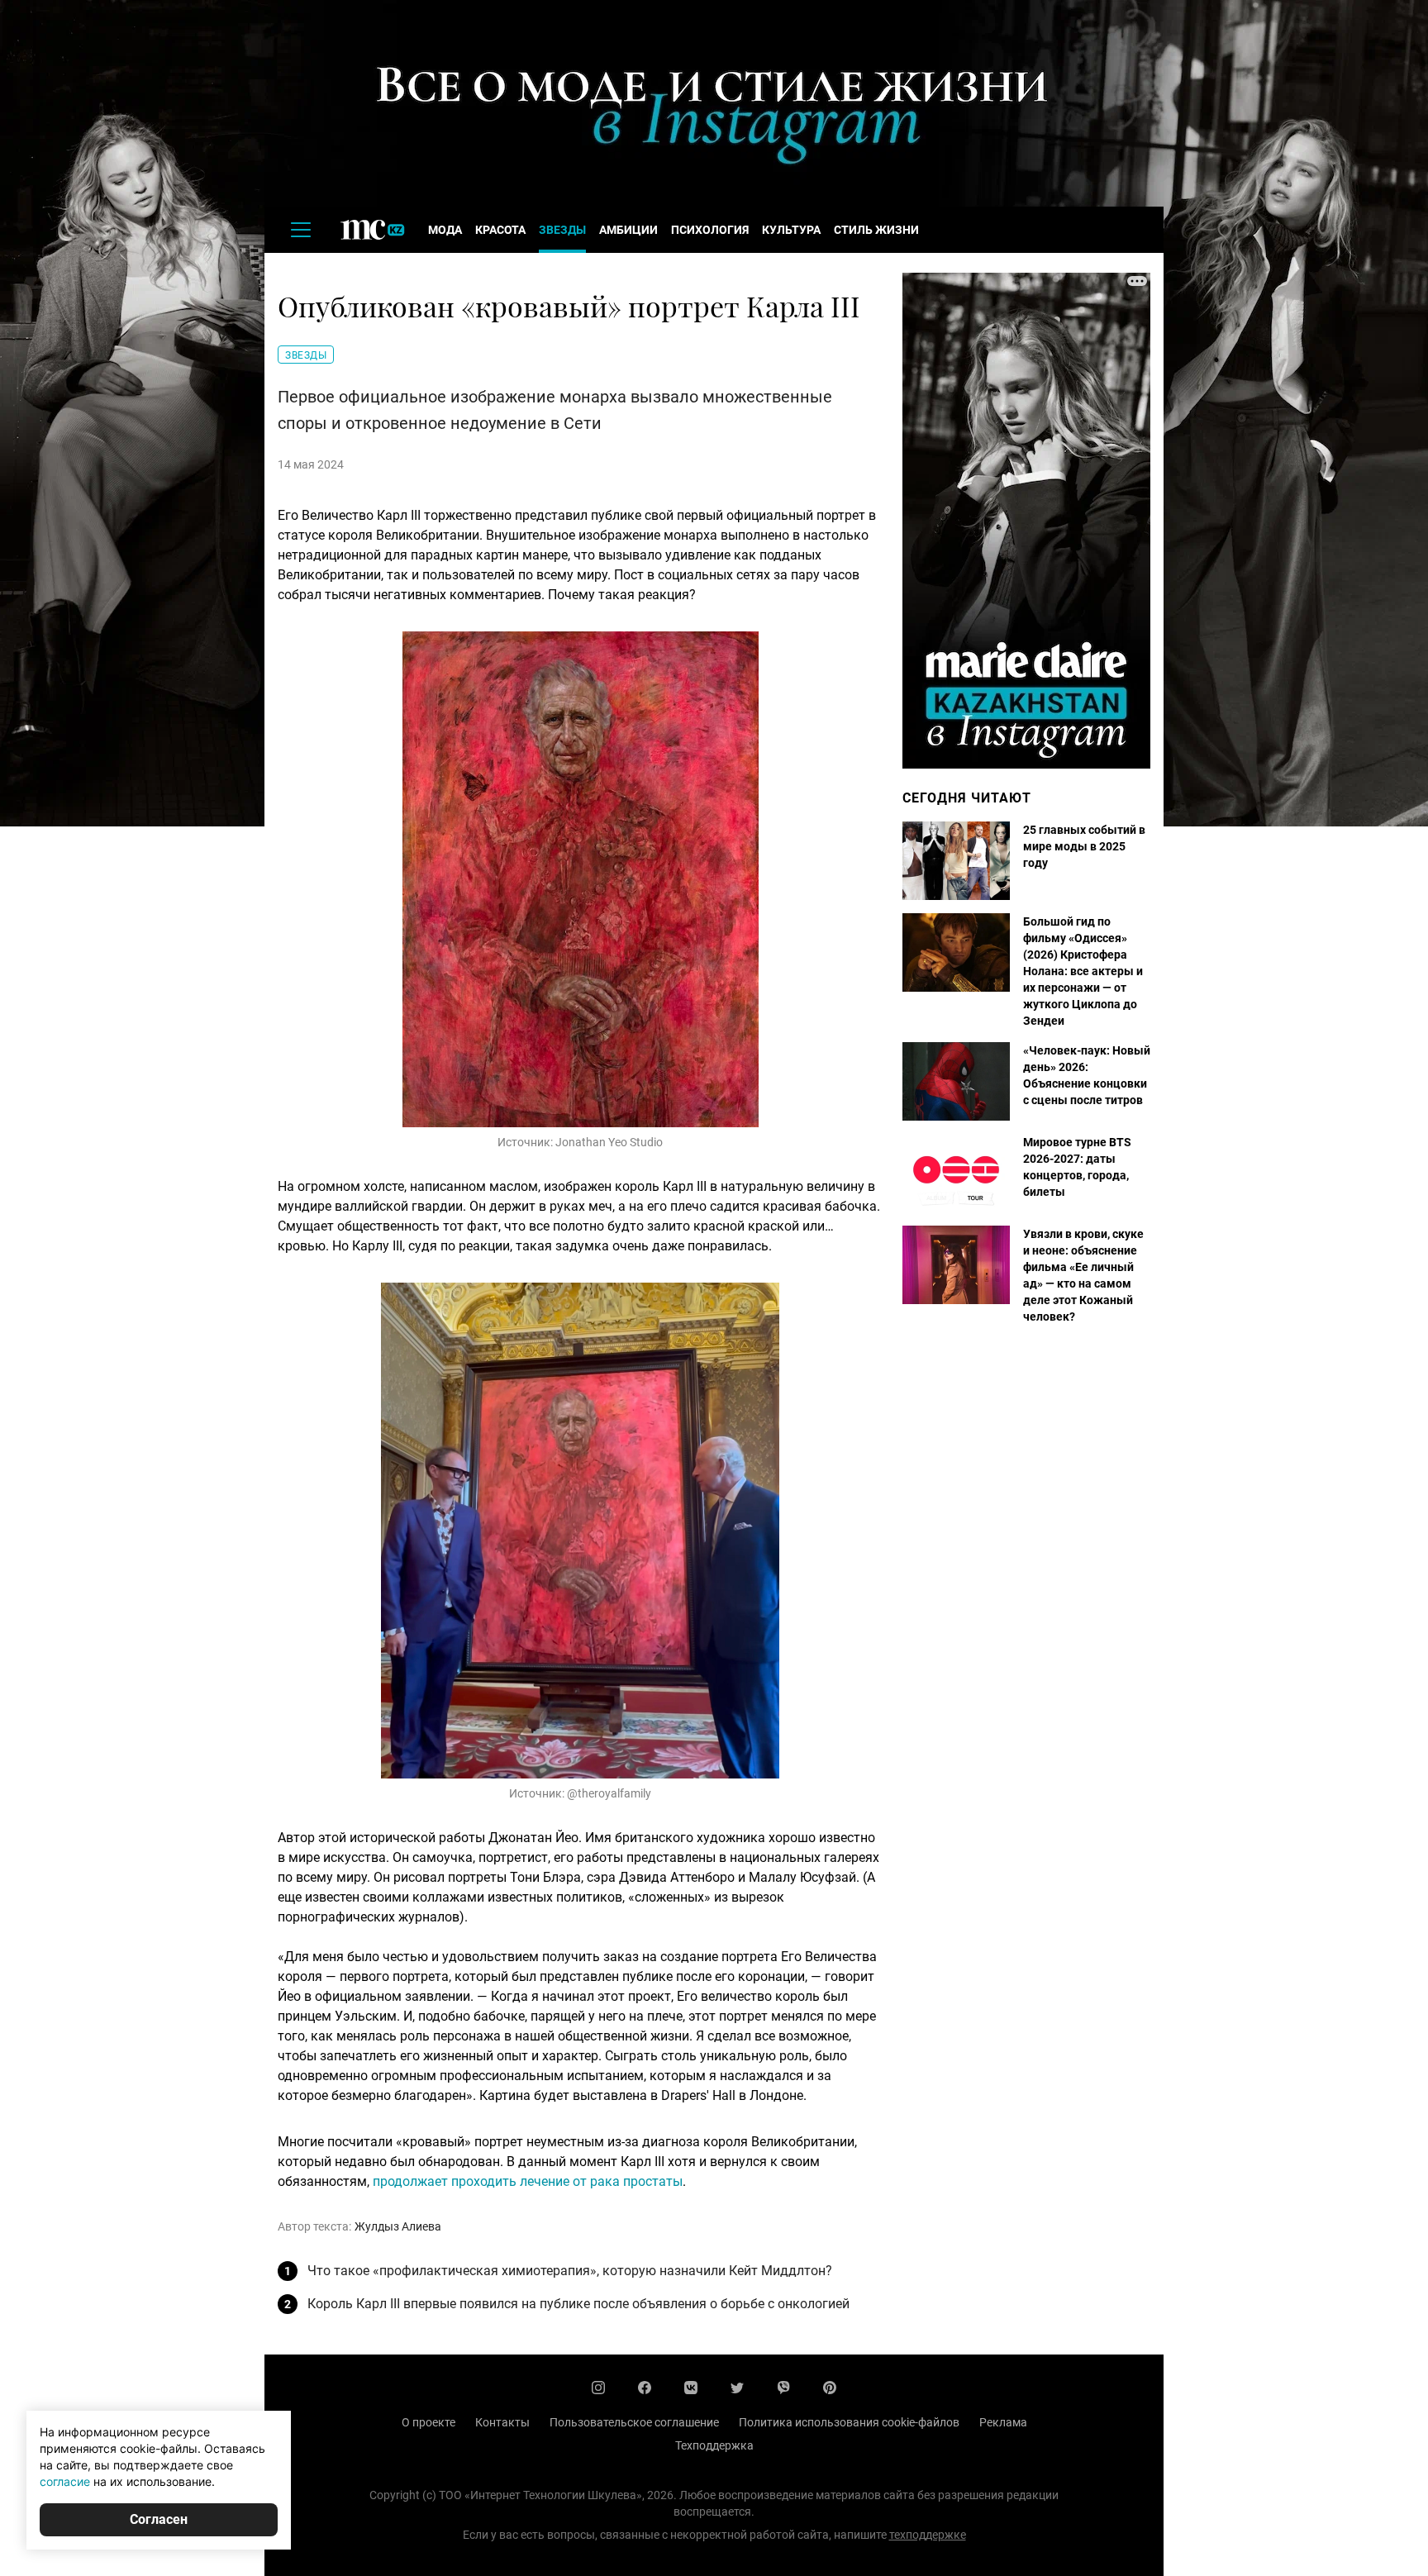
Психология (710, 230)
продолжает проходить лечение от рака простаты (528, 2181)
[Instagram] (598, 2388)
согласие (65, 2481)
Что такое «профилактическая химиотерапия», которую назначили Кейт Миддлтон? (570, 2271)
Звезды (562, 230)
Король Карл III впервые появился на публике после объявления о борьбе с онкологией (578, 2304)
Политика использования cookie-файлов (849, 2422)
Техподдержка (714, 2445)
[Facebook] (645, 2388)
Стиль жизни (876, 230)
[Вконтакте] (691, 2388)
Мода (445, 230)
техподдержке (928, 2535)
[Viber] (783, 2388)
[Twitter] (737, 2388)
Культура (791, 230)
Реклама (1003, 2422)
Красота (500, 230)
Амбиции (628, 230)
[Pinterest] (830, 2388)
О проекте (428, 2422)
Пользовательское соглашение (634, 2422)
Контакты (502, 2422)
